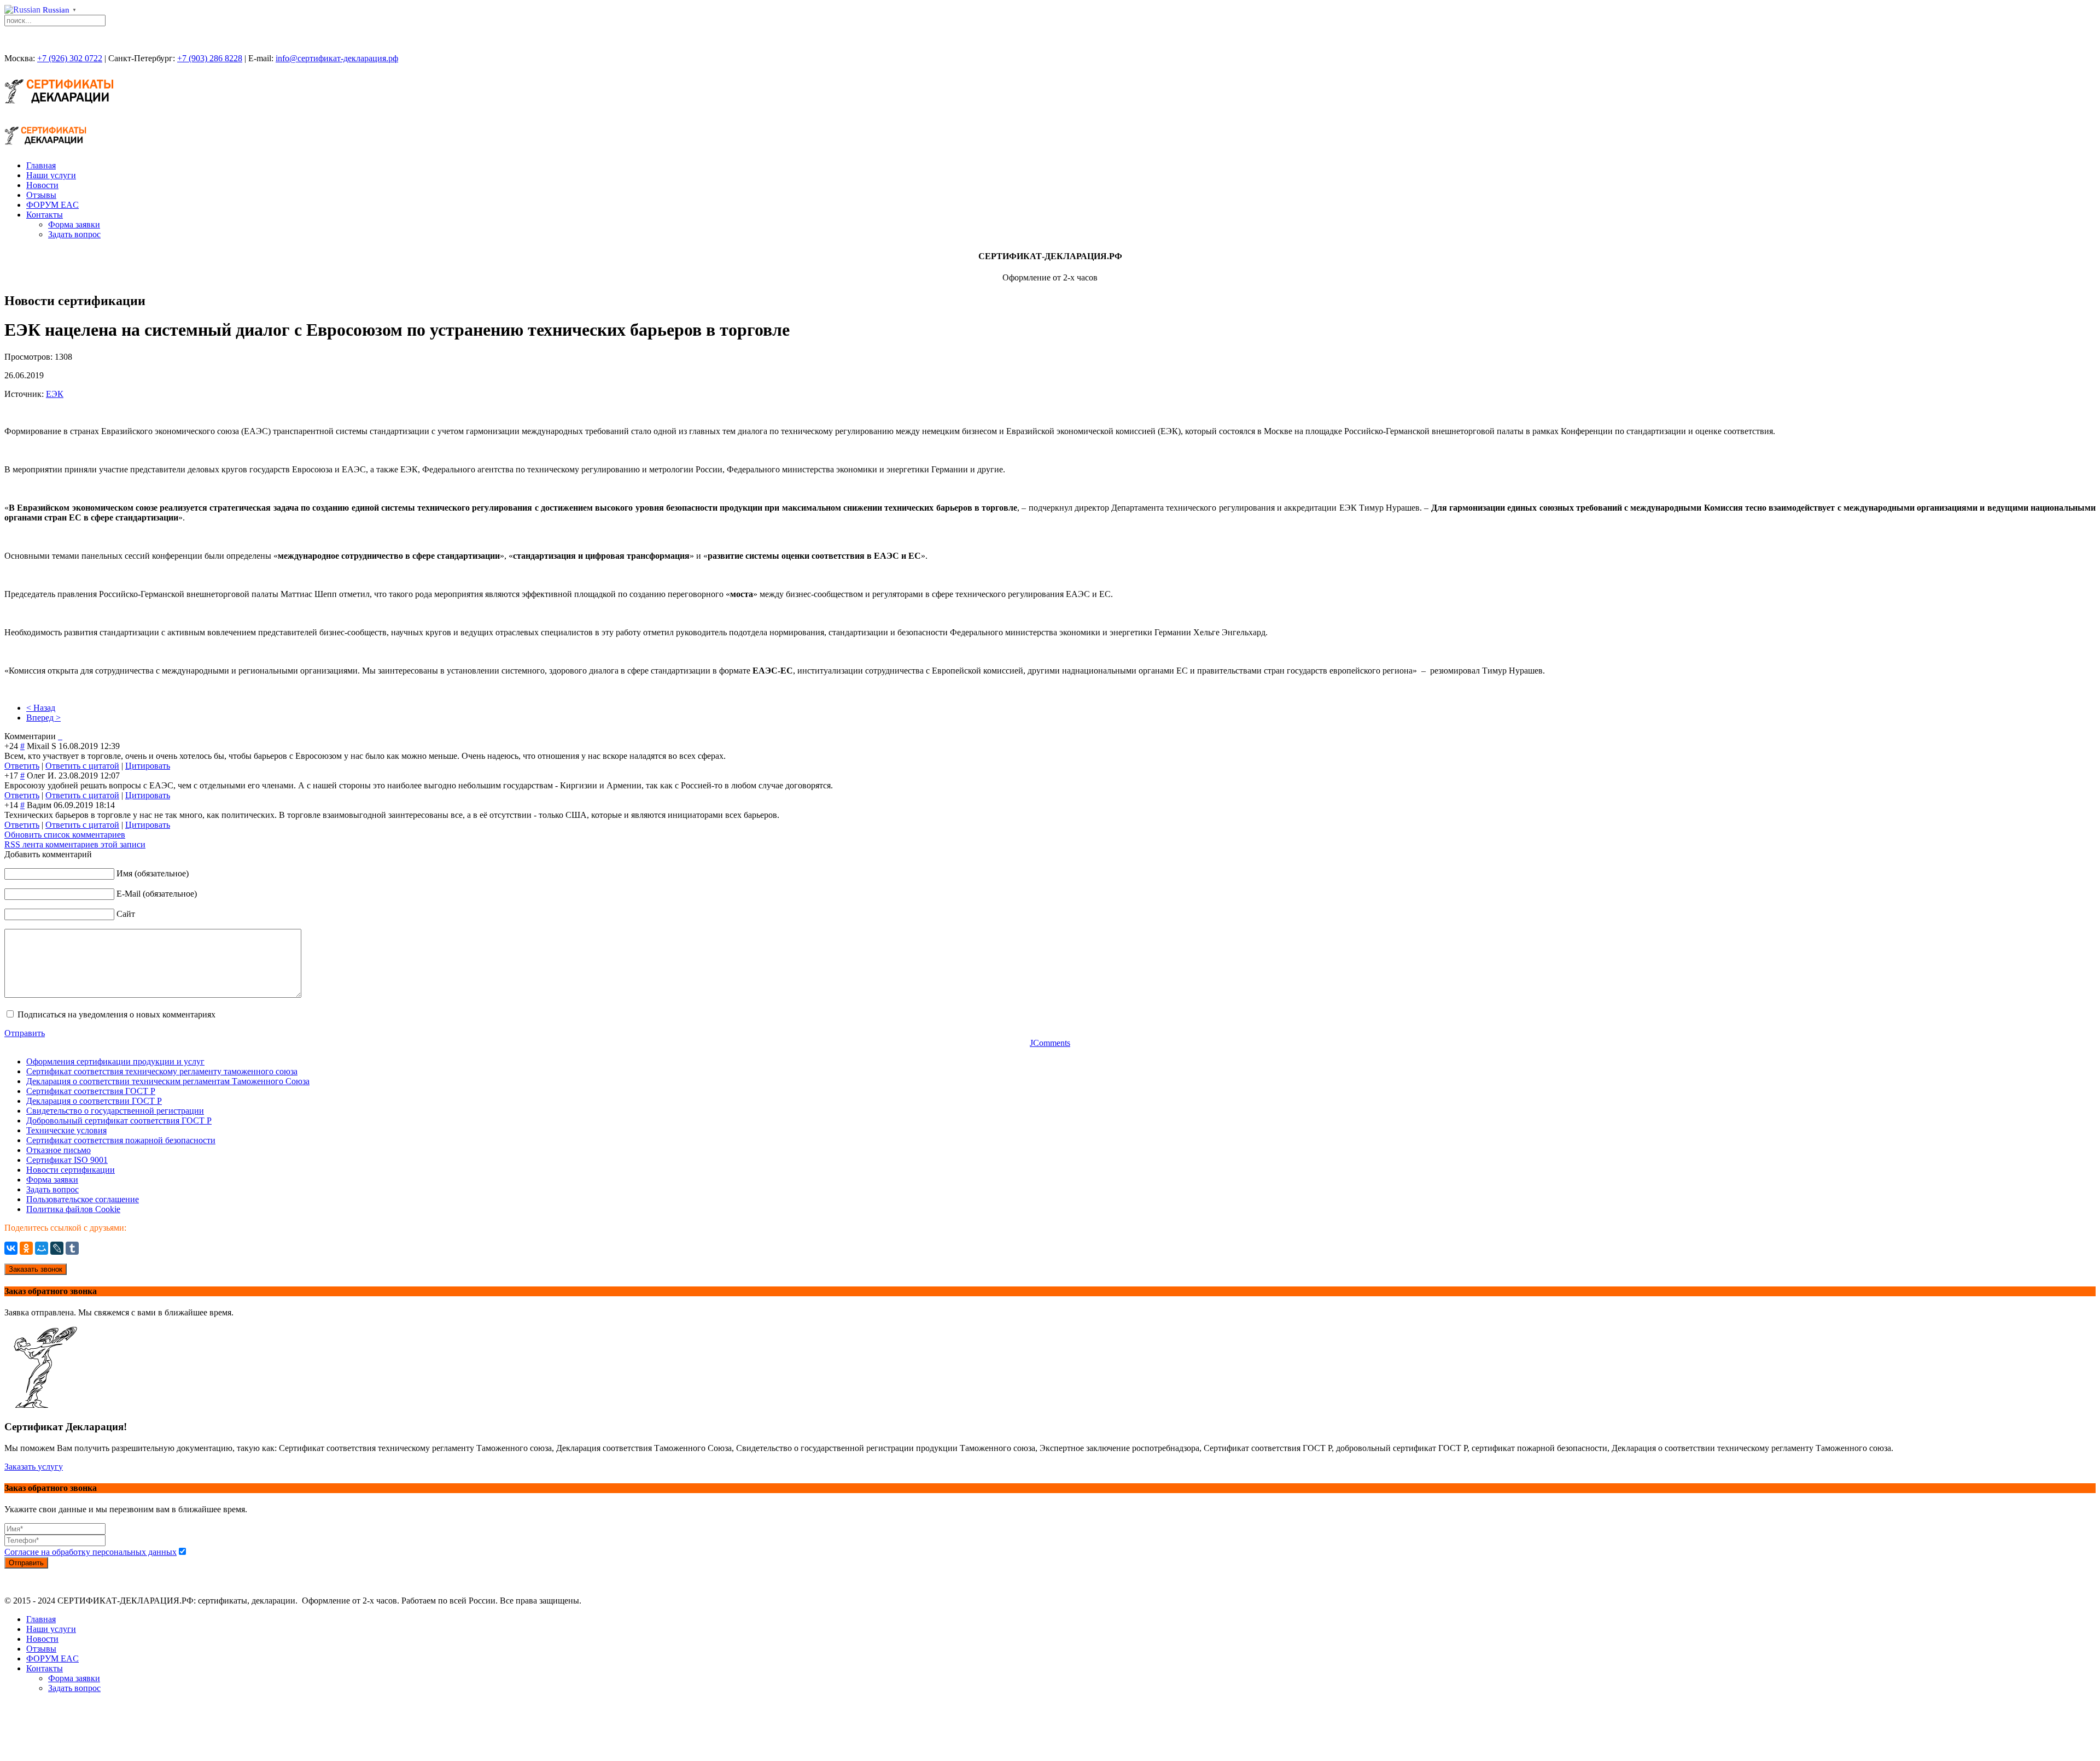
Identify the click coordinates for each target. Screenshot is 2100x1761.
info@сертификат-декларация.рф (337, 58)
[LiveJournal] (57, 1248)
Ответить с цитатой (82, 766)
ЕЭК (55, 394)
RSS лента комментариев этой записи (75, 844)
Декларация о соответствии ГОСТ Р (94, 1101)
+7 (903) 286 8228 (210, 58)
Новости (42, 185)
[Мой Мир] (42, 1248)
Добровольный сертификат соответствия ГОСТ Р (119, 1121)
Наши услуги (51, 175)
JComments (1050, 1043)
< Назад (41, 708)
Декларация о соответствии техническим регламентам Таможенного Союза (168, 1081)
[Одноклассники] (26, 1248)
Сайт (126, 914)
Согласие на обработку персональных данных (91, 1552)
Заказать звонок (36, 1269)
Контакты (45, 215)
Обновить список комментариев (65, 835)
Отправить (25, 1033)
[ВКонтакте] (11, 1248)
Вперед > (43, 718)
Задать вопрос (74, 234)
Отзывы (41, 195)
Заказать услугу (34, 1467)
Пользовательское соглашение (83, 1199)
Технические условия (66, 1130)
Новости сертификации (71, 1170)
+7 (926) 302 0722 (70, 58)
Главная (41, 165)
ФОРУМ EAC (52, 205)
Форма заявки (74, 224)
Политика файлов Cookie (73, 1209)
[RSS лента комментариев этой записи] (59, 736)
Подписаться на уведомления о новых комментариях (116, 1014)
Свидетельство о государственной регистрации (115, 1111)
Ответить (22, 766)
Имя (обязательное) (153, 873)
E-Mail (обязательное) (157, 894)
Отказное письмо (59, 1150)
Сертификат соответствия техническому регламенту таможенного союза (162, 1071)
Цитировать (148, 766)
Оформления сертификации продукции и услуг (115, 1061)
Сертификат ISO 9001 (67, 1160)
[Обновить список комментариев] (61, 736)
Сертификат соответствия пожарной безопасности (121, 1140)
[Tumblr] (72, 1248)
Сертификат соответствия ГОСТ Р (91, 1091)
